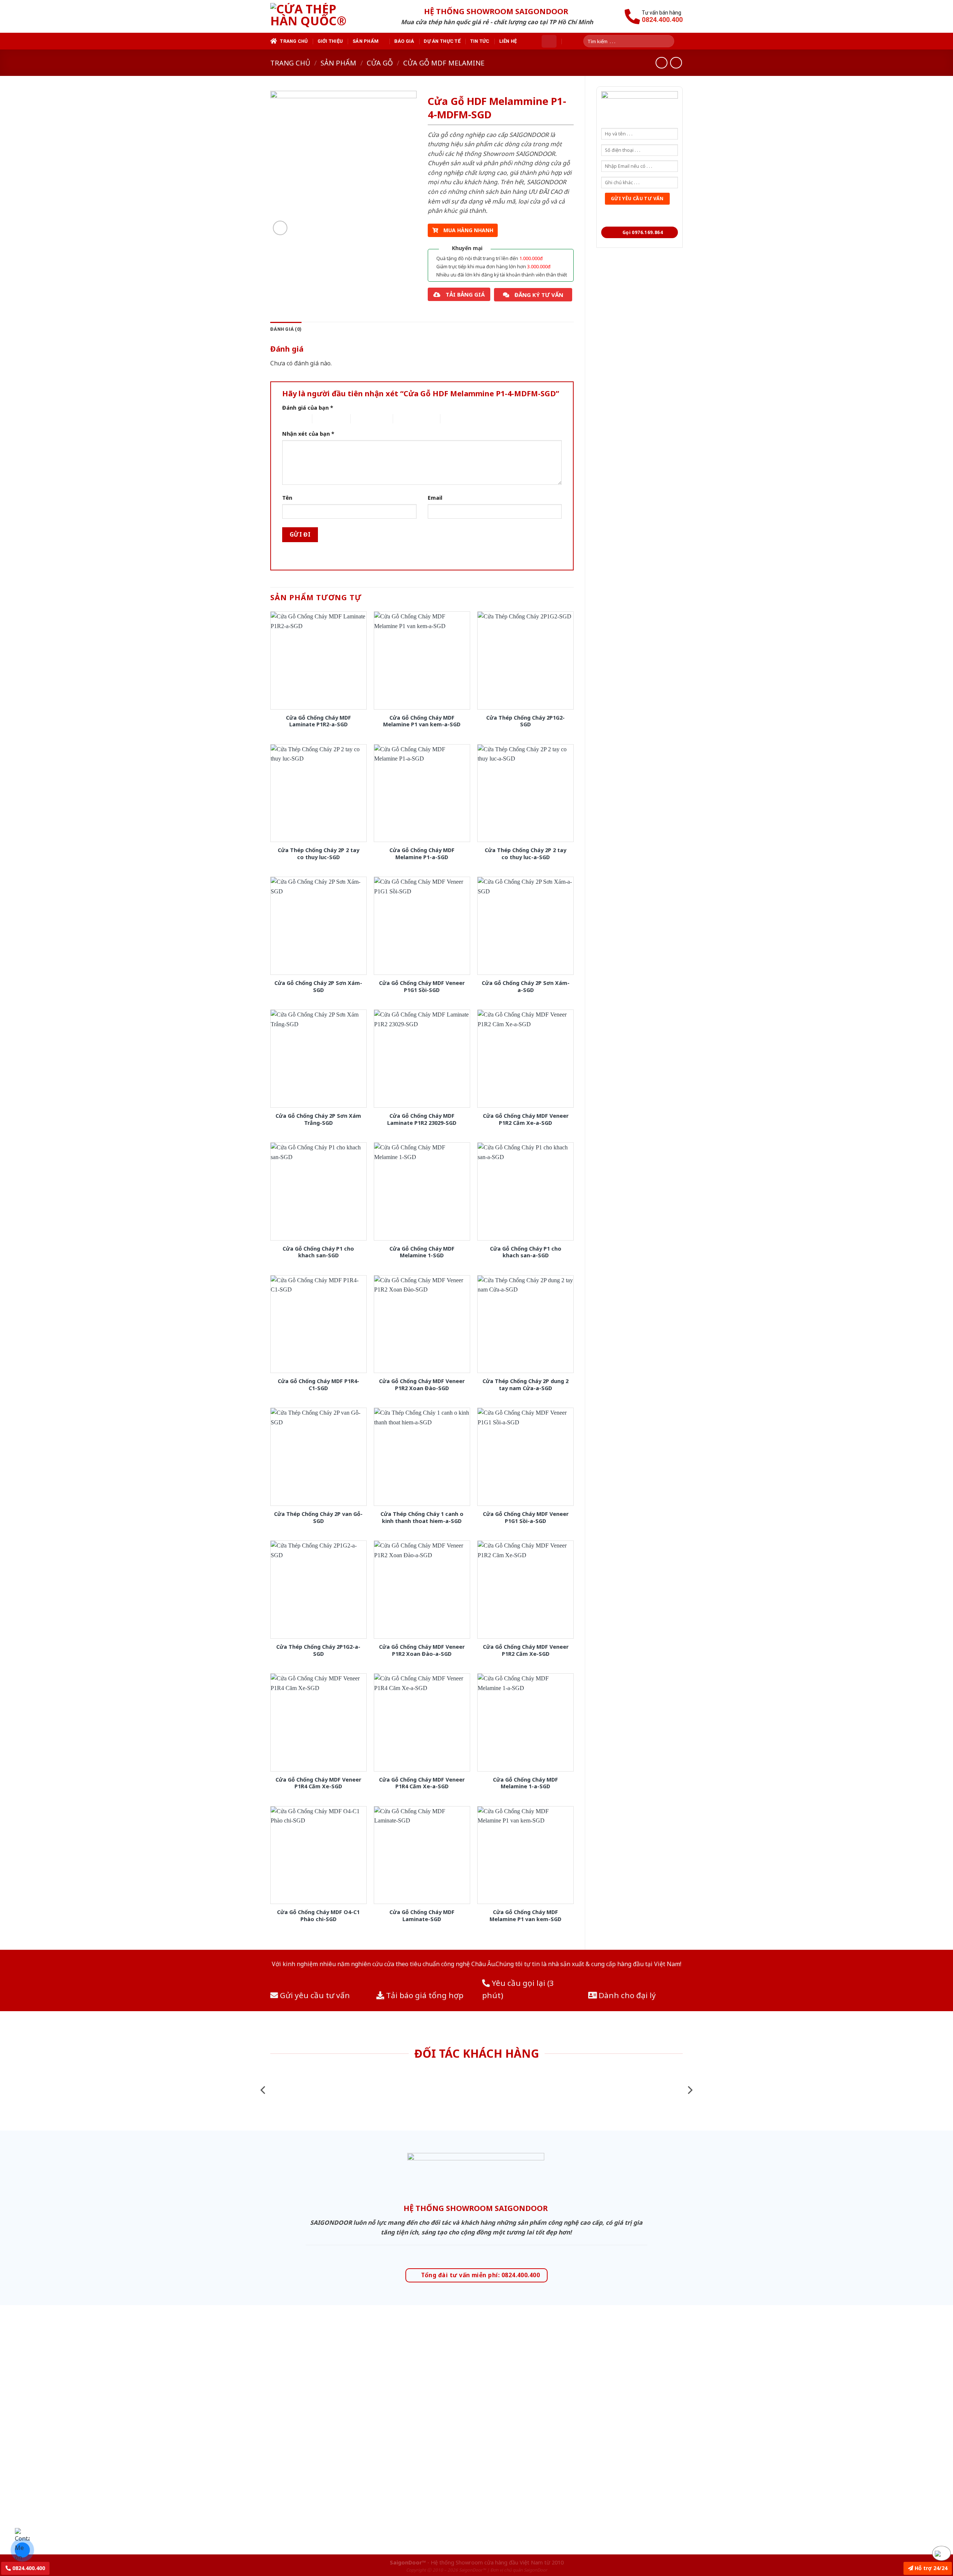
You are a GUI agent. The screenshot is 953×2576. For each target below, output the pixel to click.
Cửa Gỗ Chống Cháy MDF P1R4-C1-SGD (318, 1385)
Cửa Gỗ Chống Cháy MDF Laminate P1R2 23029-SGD (422, 1119)
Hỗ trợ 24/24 (930, 2568)
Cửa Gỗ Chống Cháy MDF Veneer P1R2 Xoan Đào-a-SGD (422, 1650)
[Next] (689, 2090)
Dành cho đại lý (626, 1995)
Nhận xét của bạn (308, 434)
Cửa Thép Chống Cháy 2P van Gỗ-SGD (318, 1518)
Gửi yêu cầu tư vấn (314, 1995)
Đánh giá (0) (286, 329)
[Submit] (671, 41)
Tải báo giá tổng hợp (424, 1995)
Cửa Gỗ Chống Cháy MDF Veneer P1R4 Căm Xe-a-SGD (422, 1783)
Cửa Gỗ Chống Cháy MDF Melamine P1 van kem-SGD (525, 1916)
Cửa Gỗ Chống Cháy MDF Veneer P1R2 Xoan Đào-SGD (422, 1385)
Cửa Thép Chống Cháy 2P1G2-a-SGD (318, 1650)
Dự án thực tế (442, 41)
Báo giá (404, 41)
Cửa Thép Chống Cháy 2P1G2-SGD (525, 721)
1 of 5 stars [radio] (291, 419)
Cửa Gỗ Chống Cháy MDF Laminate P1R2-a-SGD (318, 721)
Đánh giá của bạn (308, 408)
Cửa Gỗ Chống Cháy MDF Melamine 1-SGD (422, 1252)
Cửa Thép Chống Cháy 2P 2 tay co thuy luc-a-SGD (525, 854)
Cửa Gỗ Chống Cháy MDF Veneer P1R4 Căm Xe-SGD (318, 1783)
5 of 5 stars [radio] (453, 419)
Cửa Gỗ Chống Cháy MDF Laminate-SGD (422, 1916)
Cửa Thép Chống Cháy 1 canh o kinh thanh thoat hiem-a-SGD (422, 1518)
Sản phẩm (366, 41)
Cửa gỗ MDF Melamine (444, 63)
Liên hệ (508, 41)
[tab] (286, 329)
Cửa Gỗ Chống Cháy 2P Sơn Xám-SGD (318, 987)
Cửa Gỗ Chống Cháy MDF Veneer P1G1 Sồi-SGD (422, 987)
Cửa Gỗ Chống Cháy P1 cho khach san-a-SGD (526, 1252)
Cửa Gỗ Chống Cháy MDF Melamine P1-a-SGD (422, 854)
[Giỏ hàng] (549, 41)
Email (435, 498)
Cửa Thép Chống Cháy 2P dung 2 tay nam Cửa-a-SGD (525, 1385)
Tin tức (480, 41)
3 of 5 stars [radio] (364, 419)
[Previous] (264, 2090)
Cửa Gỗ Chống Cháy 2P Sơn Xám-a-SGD (526, 987)
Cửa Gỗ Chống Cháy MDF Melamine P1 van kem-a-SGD (422, 721)
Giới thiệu (330, 41)
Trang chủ (294, 41)
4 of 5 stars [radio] (406, 419)
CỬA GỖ (380, 63)
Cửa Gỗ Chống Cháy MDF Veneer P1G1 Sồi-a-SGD (526, 1518)
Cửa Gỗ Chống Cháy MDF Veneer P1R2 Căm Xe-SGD (526, 1650)
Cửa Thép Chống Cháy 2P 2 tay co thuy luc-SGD (318, 854)
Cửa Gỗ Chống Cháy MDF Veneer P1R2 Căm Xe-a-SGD (526, 1119)
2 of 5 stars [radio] (325, 419)
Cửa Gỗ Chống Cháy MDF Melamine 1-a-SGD (525, 1783)
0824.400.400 (28, 2568)
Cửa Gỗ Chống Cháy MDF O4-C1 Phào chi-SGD (318, 1916)
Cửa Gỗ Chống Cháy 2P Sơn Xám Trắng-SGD (318, 1119)
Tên (287, 498)
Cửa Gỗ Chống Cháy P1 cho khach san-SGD (318, 1252)
